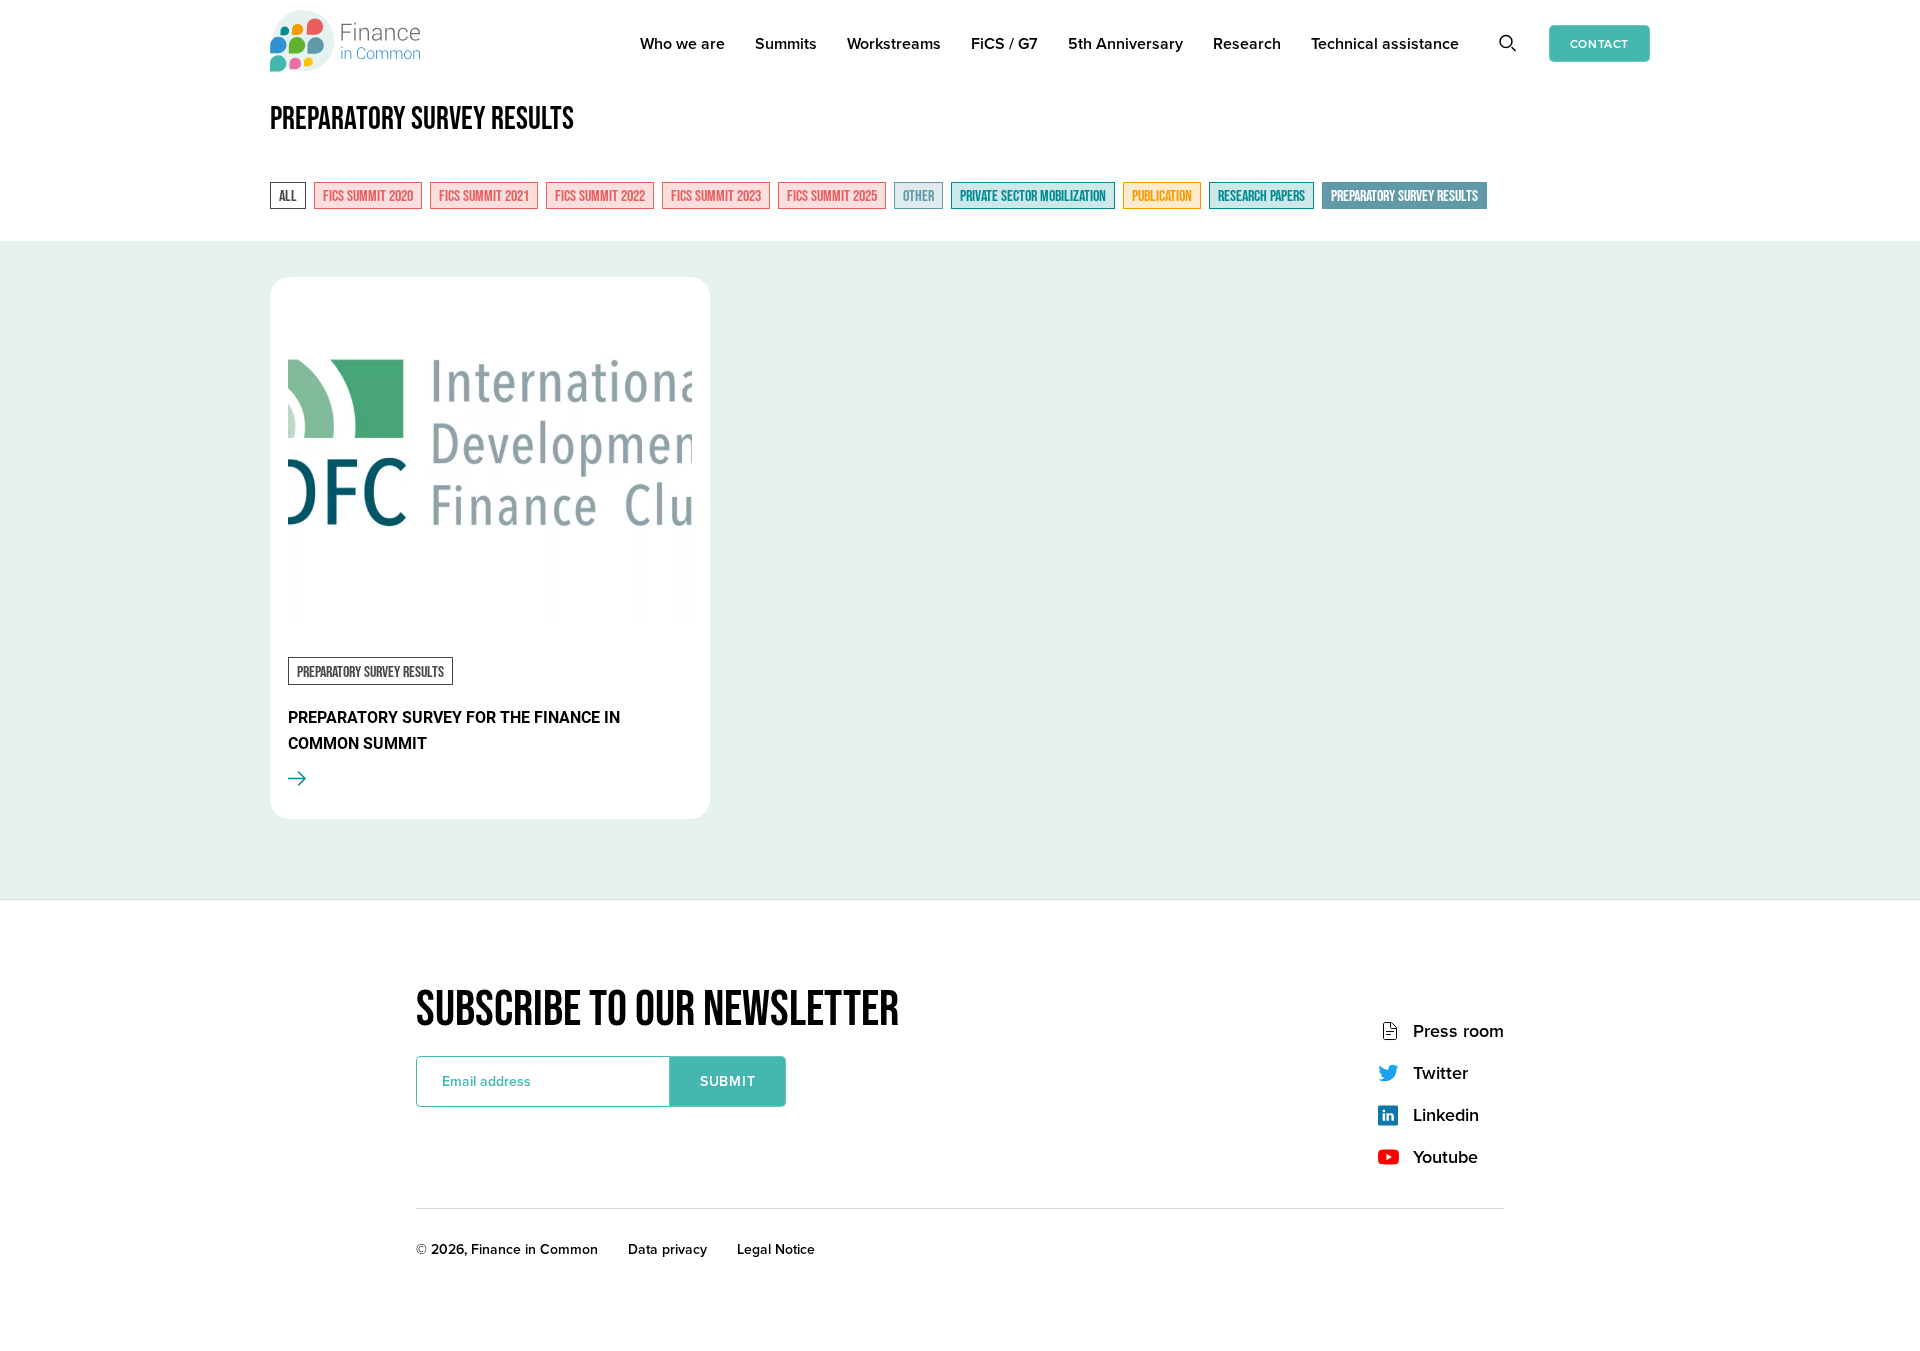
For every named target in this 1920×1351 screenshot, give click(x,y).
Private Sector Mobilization (1033, 196)
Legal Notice (776, 1249)
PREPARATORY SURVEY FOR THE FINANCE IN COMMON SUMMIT (454, 730)
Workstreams (894, 43)
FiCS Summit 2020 (368, 196)
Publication (1162, 196)
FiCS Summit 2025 (832, 196)
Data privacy (667, 1249)
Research (1247, 43)
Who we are (682, 43)
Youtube (1445, 1157)
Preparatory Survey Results (1404, 196)
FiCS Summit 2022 (600, 196)
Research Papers (1261, 196)
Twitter (1440, 1073)
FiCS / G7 (1004, 43)
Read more (321, 779)
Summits (786, 43)
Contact (1599, 43)
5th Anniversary (1125, 43)
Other (918, 196)
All (288, 196)
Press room (1458, 1031)
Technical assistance (1385, 43)
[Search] (1507, 42)
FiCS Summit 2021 (484, 196)
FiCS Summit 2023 (716, 196)
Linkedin (1446, 1115)
